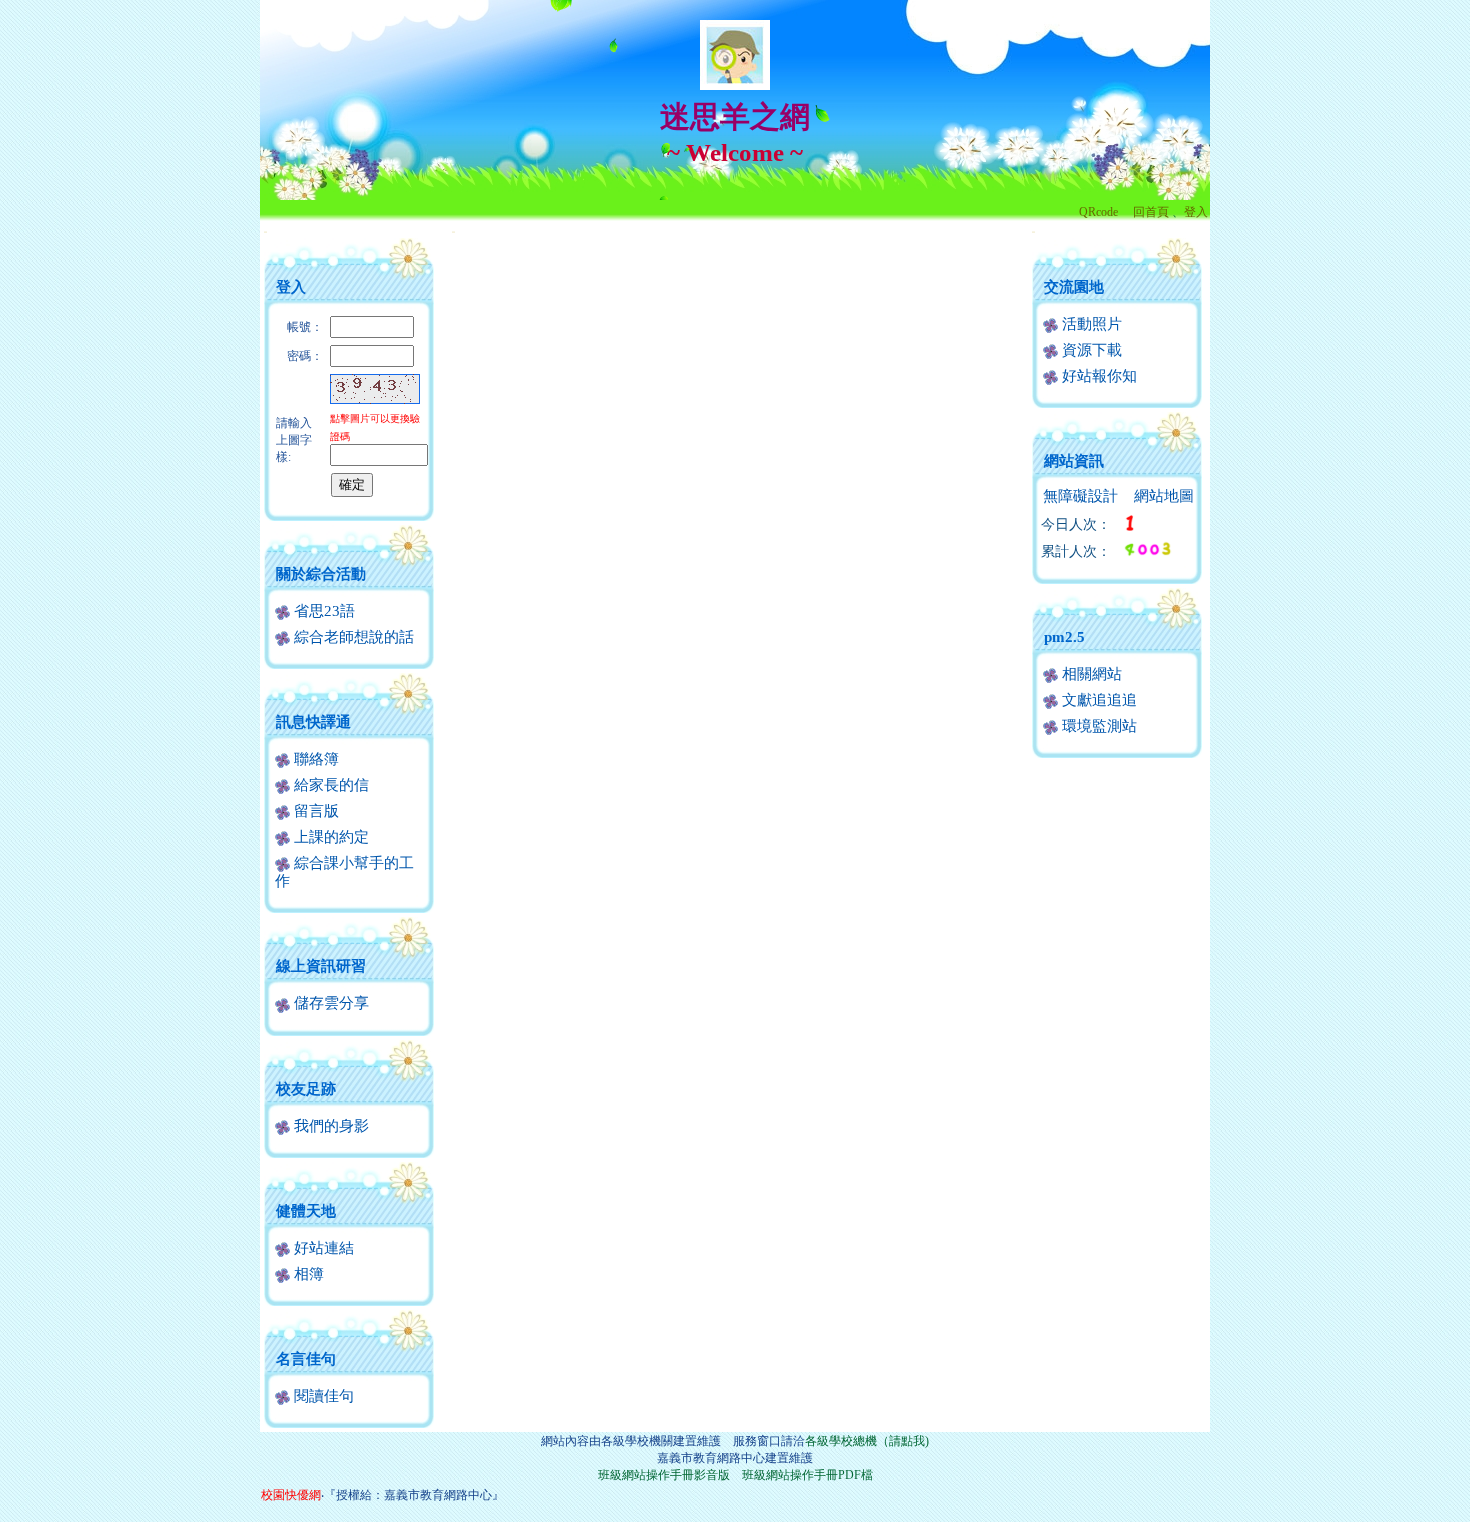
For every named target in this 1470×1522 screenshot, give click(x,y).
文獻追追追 (1097, 700)
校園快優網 (291, 1495)
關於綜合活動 (321, 574)
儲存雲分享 (329, 1003)
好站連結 (322, 1248)
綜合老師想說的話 (352, 637)
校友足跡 (306, 1089)
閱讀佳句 (322, 1396)
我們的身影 (329, 1126)
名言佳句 (306, 1359)
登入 (1196, 212)
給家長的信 (329, 785)
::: (265, 231)
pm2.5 (1064, 637)
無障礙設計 (1080, 496)
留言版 (314, 811)
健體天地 (306, 1211)
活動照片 (1090, 324)
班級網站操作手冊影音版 (664, 1475)
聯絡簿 (314, 759)
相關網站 (1090, 674)
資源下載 (1090, 350)
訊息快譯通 (313, 722)
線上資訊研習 (321, 966)
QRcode (1098, 212)
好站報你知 (1097, 376)
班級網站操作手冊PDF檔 (807, 1475)
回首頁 (1151, 212)
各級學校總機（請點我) (867, 1441)
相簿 (307, 1274)
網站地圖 (1164, 496)
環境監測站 (1097, 726)
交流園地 (1074, 287)
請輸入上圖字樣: (294, 440)
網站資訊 (1074, 461)
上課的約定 (329, 837)
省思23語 (322, 611)
